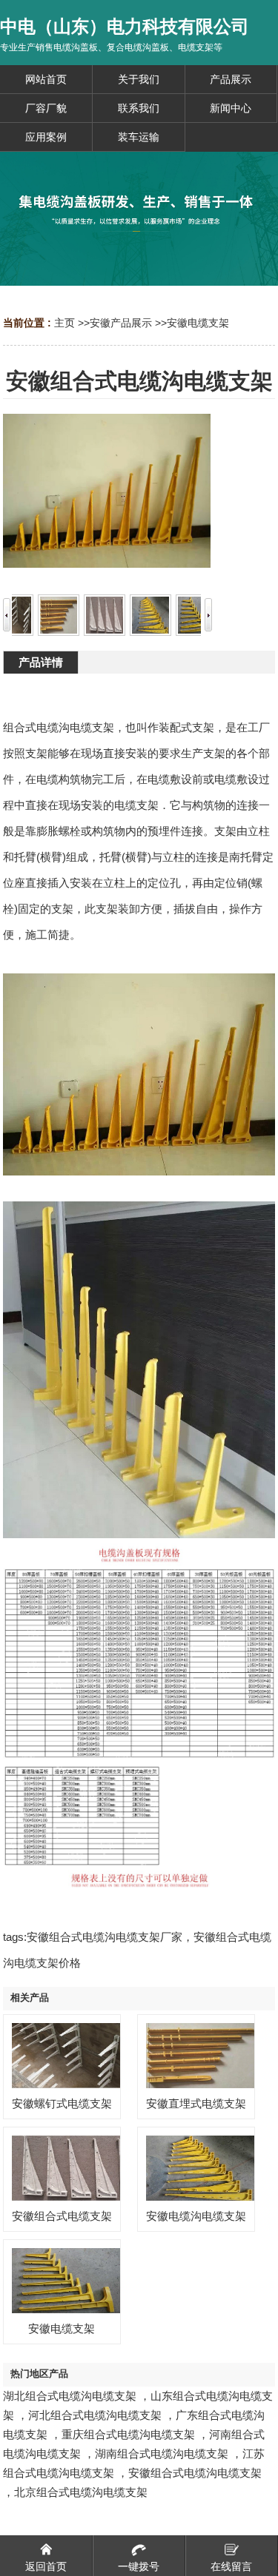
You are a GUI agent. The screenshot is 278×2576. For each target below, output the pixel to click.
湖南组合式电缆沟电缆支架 (162, 2453)
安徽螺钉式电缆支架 (62, 2103)
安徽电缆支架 (198, 323)
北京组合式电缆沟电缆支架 (81, 2492)
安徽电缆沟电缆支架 (196, 2216)
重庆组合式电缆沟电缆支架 (128, 2434)
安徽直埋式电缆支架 (196, 2103)
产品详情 (41, 662)
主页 (64, 323)
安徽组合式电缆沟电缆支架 (195, 2473)
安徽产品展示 (121, 323)
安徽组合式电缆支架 (62, 2216)
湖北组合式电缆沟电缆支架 (70, 2396)
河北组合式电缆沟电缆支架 (95, 2415)
